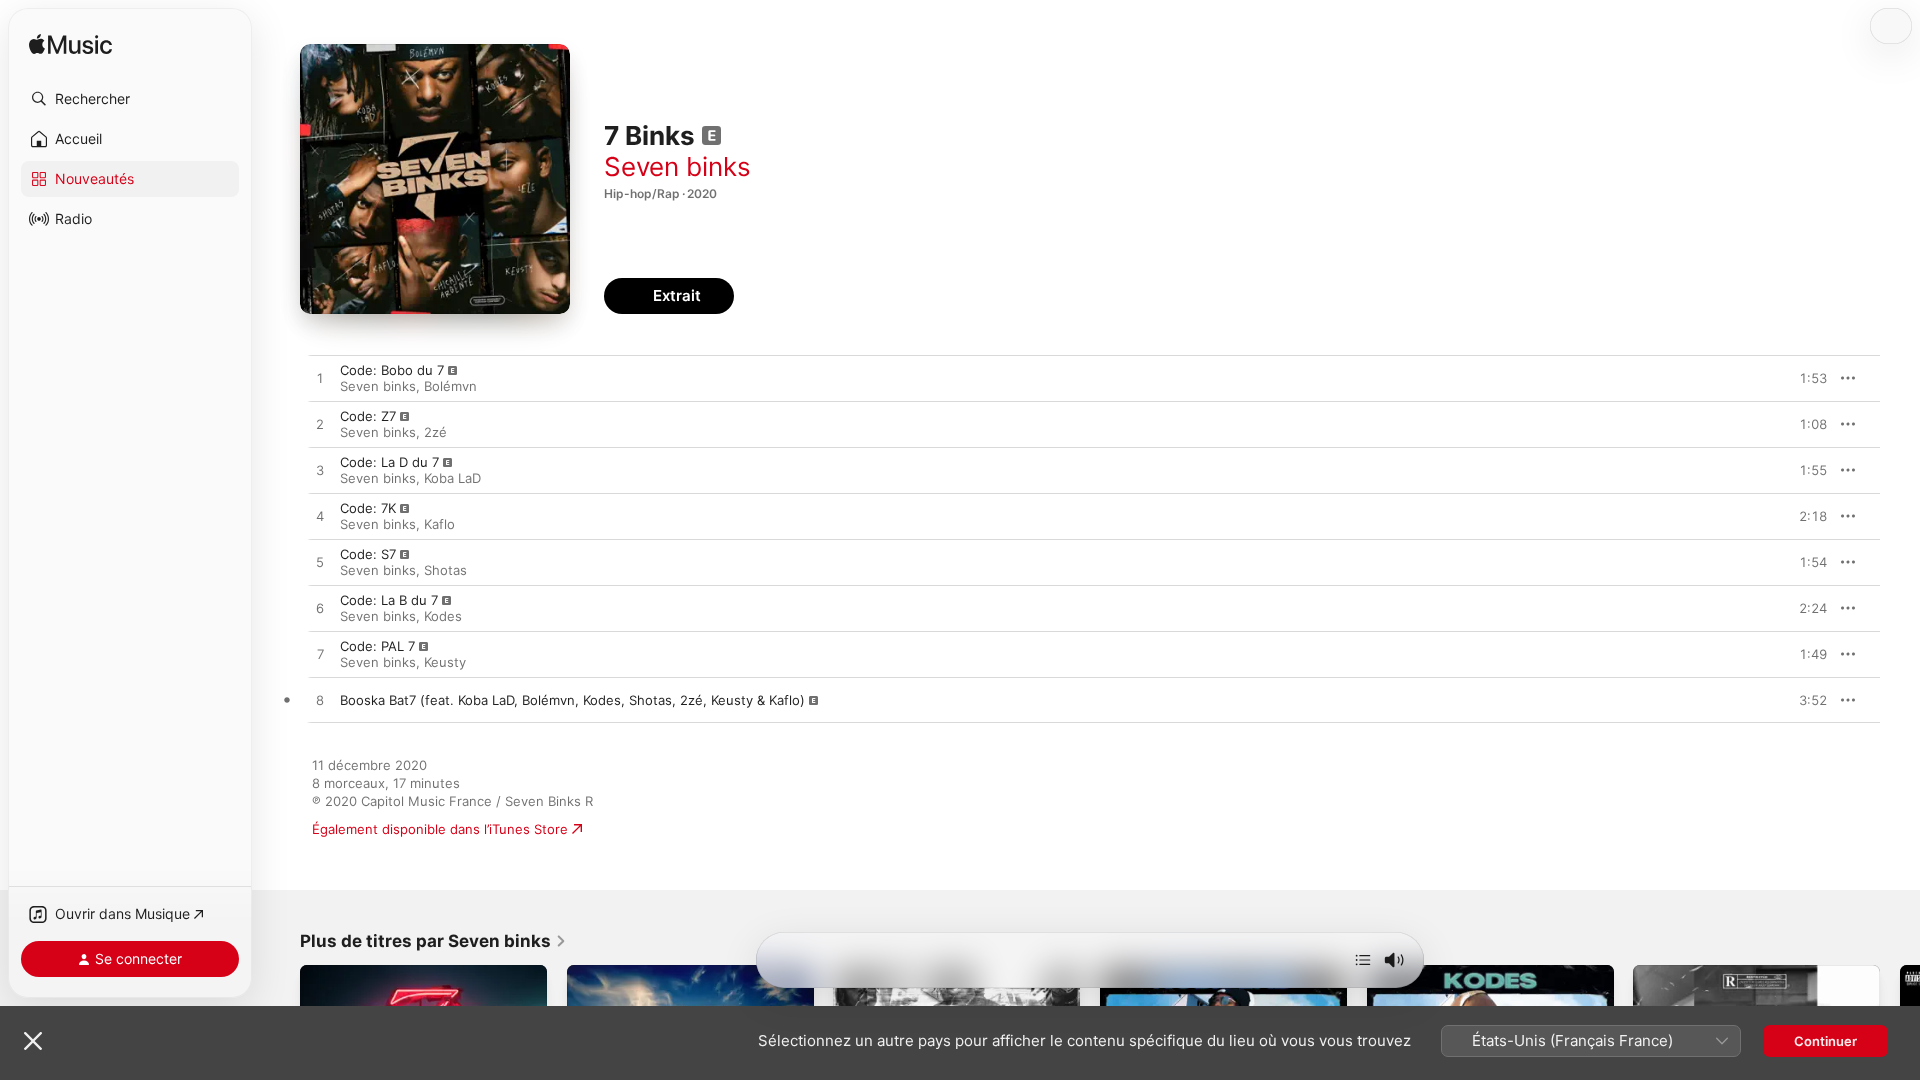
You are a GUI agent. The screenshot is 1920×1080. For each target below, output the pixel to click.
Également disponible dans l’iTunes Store (440, 829)
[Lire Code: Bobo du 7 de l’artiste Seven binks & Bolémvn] (320, 379)
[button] (130, 99)
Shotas (445, 570)
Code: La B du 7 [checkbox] (389, 600)
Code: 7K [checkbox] (368, 508)
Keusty (445, 662)
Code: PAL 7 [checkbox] (377, 646)
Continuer (1825, 1041)
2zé (435, 432)
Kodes (443, 616)
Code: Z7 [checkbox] (368, 416)
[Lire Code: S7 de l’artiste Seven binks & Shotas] (320, 563)
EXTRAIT (1805, 378)
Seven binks (677, 166)
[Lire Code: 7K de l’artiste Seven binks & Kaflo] (320, 517)
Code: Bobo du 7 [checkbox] (392, 370)
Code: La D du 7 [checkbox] (389, 462)
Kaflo (439, 524)
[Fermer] (33, 1041)
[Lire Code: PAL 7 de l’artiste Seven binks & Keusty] (320, 655)
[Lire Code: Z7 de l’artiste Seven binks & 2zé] (320, 425)
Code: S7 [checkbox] (368, 554)
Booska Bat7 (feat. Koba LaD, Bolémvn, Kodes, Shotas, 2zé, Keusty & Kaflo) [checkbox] (572, 700)
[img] (70, 45)
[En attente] (1363, 960)
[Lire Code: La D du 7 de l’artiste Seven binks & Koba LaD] (320, 471)
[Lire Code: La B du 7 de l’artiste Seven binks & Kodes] (320, 609)
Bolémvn (450, 386)
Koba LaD (452, 478)
